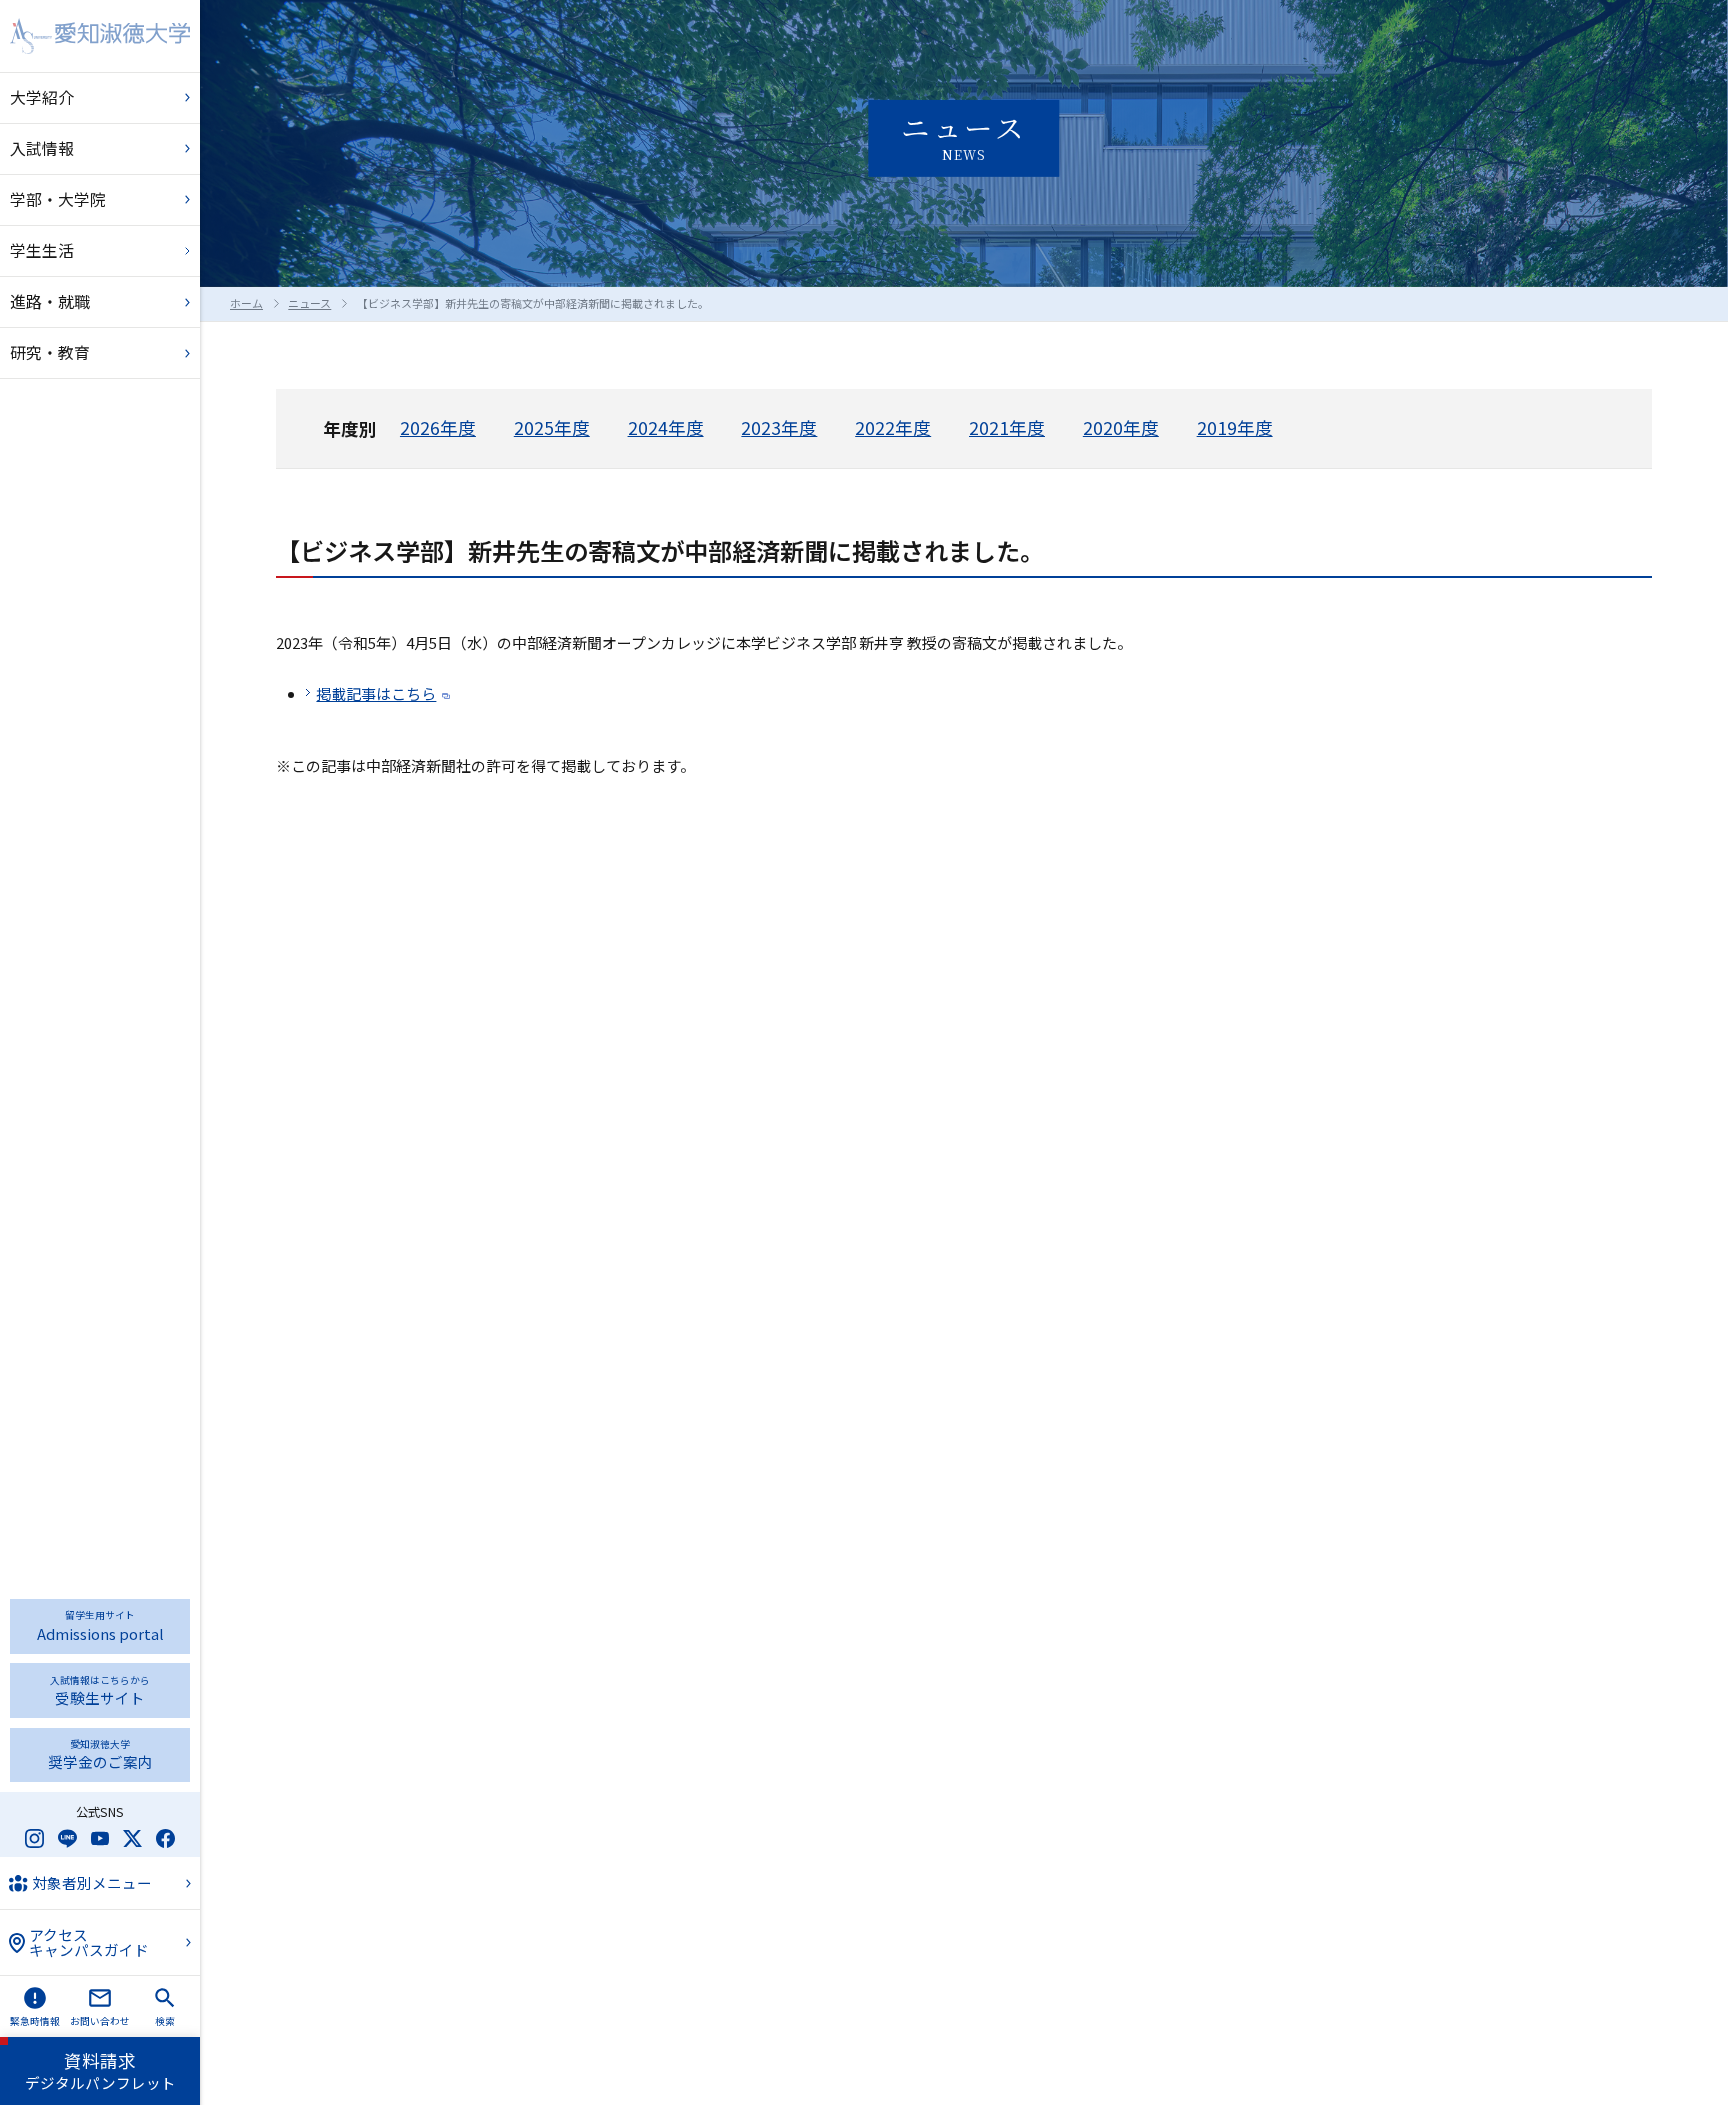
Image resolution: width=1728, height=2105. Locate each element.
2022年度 (893, 427)
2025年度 (552, 427)
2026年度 (438, 427)
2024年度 (666, 427)
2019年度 (1235, 427)
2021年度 (1007, 427)
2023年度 (779, 427)
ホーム (246, 303)
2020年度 (1121, 427)
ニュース (309, 303)
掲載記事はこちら (376, 693)
